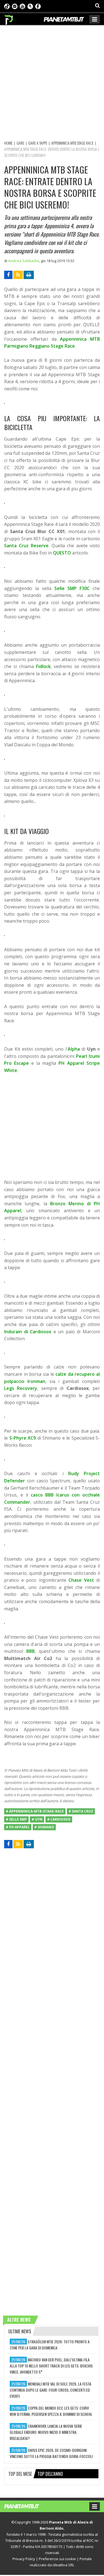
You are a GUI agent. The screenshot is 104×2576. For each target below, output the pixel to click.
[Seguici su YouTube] (22, 6)
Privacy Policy (24, 2559)
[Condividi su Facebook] (8, 275)
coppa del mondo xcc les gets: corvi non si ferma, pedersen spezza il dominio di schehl (51, 2411)
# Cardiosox (59, 1819)
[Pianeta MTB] (27, 2506)
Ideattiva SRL (64, 2565)
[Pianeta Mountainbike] (9, 19)
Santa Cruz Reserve (26, 546)
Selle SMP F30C (72, 588)
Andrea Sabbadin (24, 261)
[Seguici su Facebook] (38, 6)
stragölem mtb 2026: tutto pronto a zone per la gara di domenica (50, 2345)
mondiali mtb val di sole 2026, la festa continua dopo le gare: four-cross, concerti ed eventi (50, 2390)
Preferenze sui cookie (57, 2559)
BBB (31, 1651)
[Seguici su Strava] (30, 6)
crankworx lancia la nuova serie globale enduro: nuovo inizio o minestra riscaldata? (46, 2432)
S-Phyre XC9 (23, 1438)
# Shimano (44, 1827)
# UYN (37, 1819)
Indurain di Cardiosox (28, 1332)
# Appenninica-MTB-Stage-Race (35, 1811)
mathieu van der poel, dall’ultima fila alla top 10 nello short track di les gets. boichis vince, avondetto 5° (51, 2366)
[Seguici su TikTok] (7, 6)
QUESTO (62, 553)
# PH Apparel (18, 1827)
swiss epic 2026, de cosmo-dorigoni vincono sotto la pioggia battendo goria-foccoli (51, 2453)
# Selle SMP (16, 1819)
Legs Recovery (21, 1388)
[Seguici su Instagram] (15, 6)
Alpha (74, 1049)
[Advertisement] (52, 82)
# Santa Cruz (81, 1811)
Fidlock (43, 666)
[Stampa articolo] (29, 275)
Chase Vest (81, 1580)
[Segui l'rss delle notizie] (18, 275)
